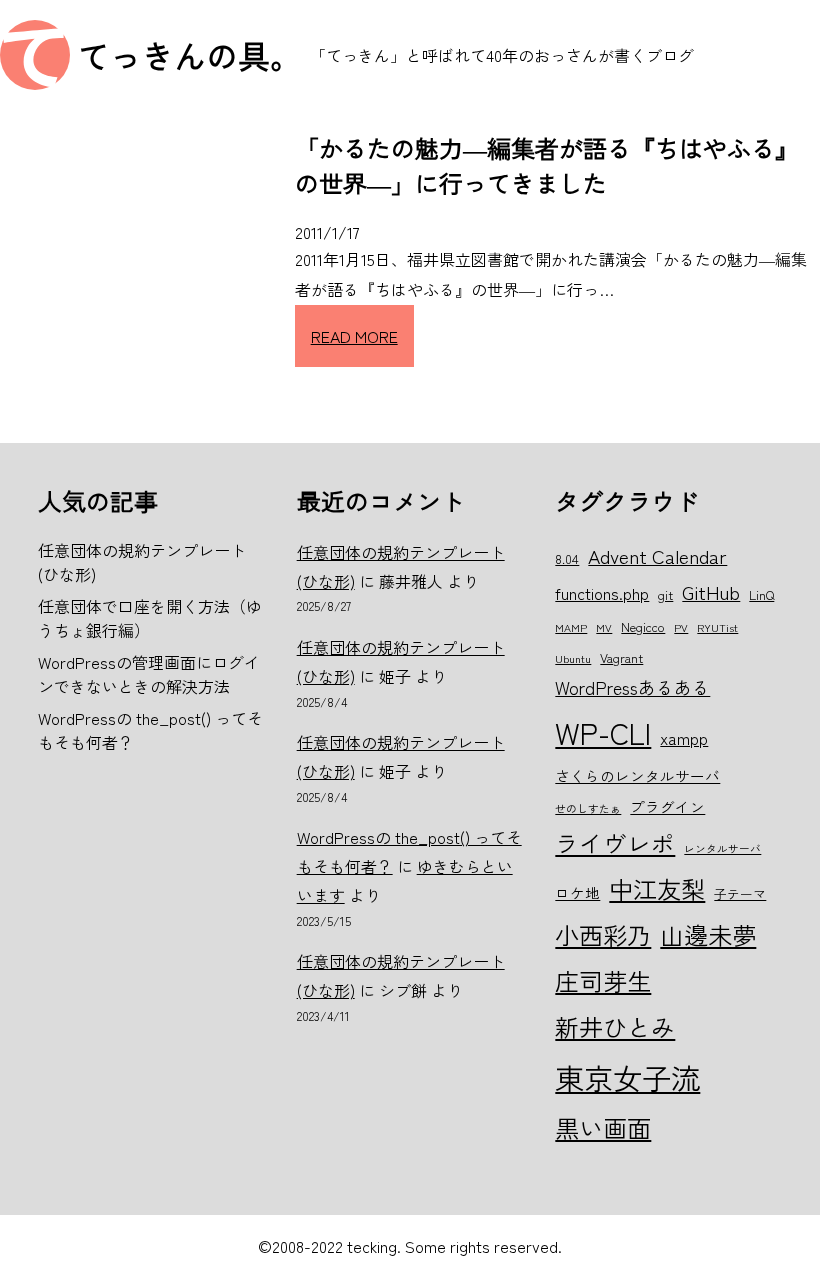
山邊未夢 (708, 934)
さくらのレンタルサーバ (637, 775)
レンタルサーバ (722, 848)
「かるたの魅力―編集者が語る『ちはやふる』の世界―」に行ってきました (547, 165)
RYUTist (717, 627)
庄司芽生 (603, 980)
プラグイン (667, 806)
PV (681, 627)
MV (604, 627)
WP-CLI (603, 732)
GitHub (711, 591)
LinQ (761, 594)
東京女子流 (627, 1077)
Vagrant (621, 657)
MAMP (571, 627)
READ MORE (354, 336)
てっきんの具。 (190, 55)
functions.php (602, 593)
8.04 (567, 558)
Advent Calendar (657, 555)
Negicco (643, 626)
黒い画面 (603, 1127)
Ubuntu (573, 658)
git (665, 594)
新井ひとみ (615, 1026)
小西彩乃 (603, 934)
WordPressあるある (632, 687)
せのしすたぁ (588, 808)
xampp (684, 738)
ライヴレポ (615, 843)
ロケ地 (577, 892)
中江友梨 (657, 888)
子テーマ (740, 893)
